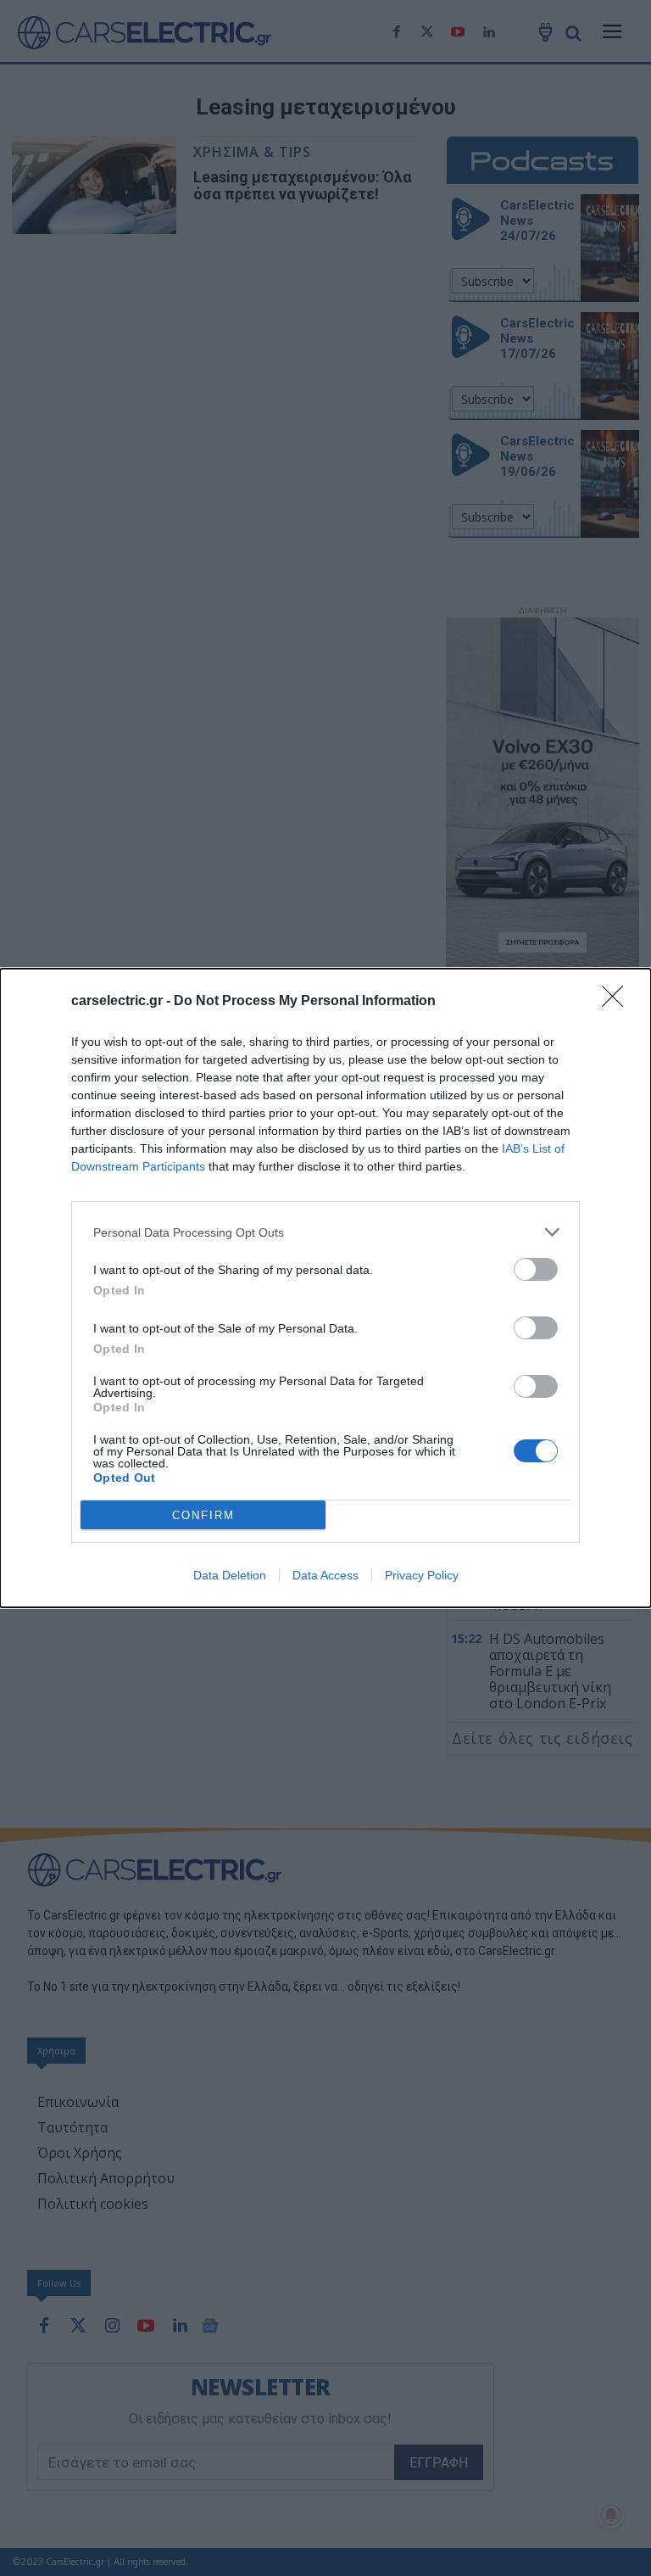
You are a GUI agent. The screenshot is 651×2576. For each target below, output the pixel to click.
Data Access (325, 1575)
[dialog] (325, 1288)
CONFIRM (203, 1515)
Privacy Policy (422, 1575)
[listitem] (325, 1232)
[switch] (536, 1269)
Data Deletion (230, 1575)
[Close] (618, 1002)
